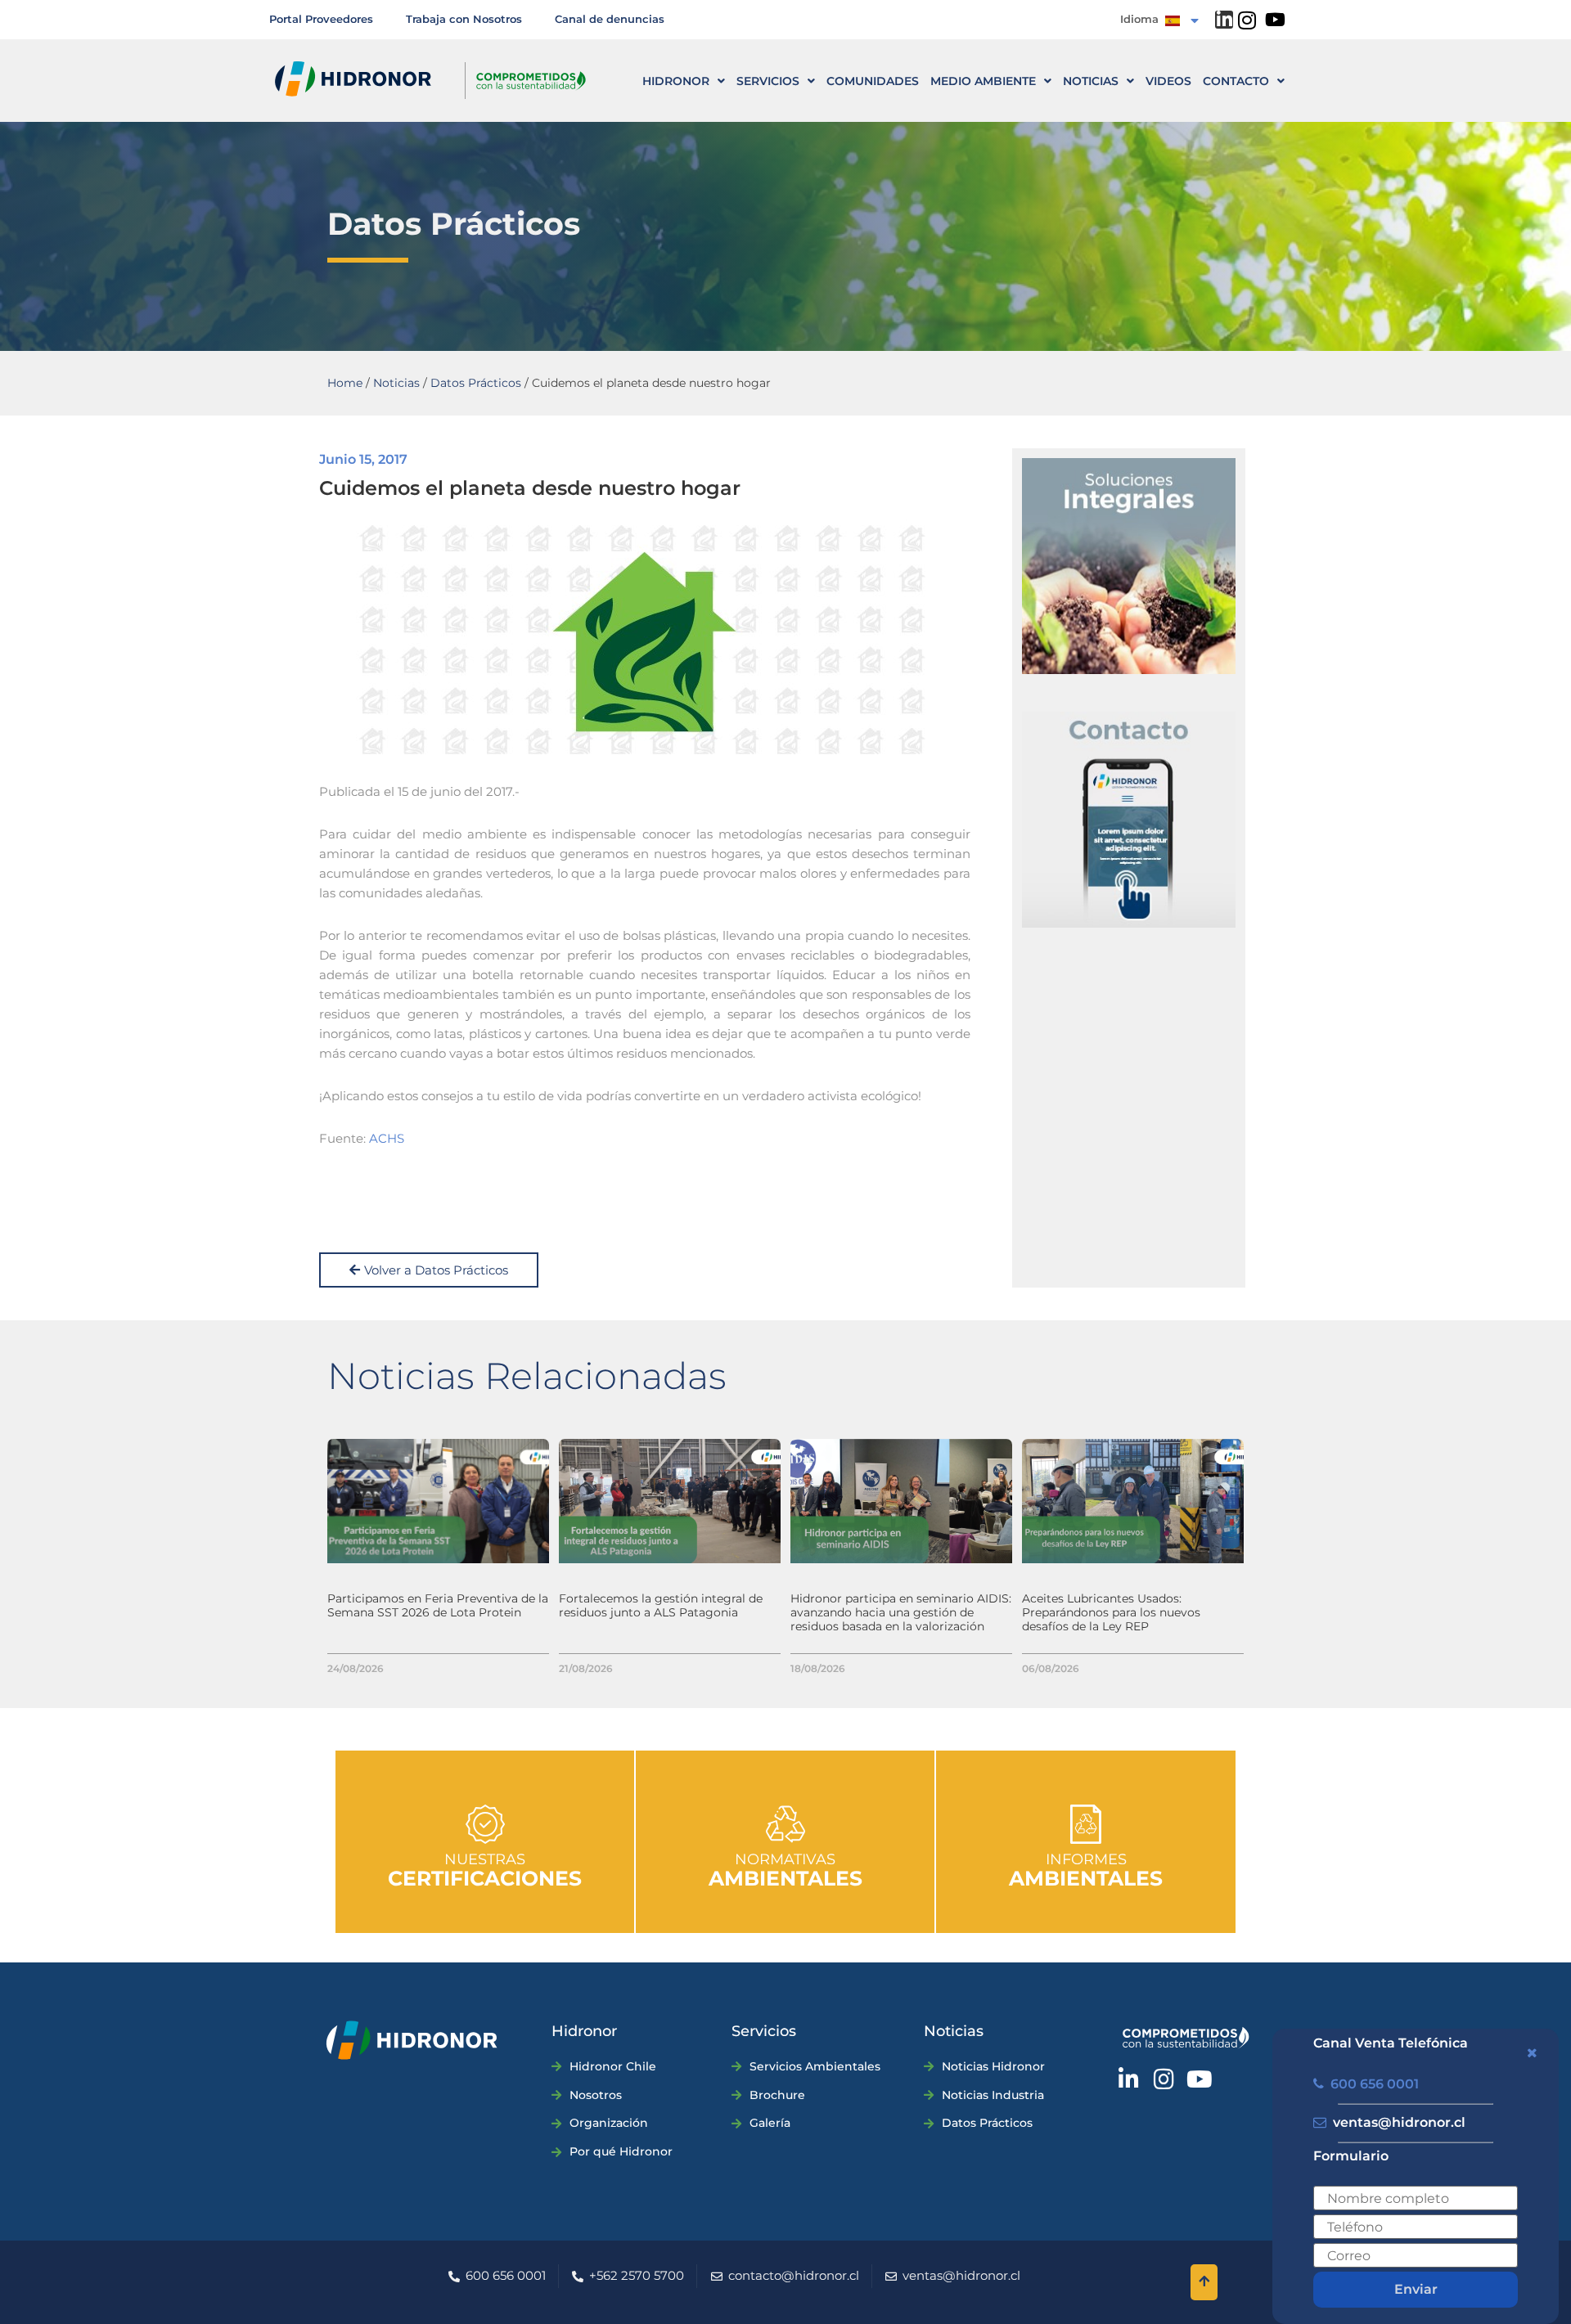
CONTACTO (1236, 81)
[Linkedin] (1224, 20)
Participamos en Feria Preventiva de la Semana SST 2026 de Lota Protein (438, 1605)
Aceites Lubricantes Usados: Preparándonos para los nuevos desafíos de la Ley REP (1111, 1612)
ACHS (387, 1138)
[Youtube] (1275, 20)
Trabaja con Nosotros (464, 19)
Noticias (1091, 81)
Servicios (768, 81)
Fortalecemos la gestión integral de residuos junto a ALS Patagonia (661, 1605)
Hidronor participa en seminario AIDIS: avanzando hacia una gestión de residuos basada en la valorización (901, 1612)
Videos (1168, 81)
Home (345, 383)
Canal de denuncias (610, 19)
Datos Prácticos (476, 383)
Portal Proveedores (321, 19)
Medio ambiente (983, 81)
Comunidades (873, 81)
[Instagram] (1247, 20)
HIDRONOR (676, 81)
